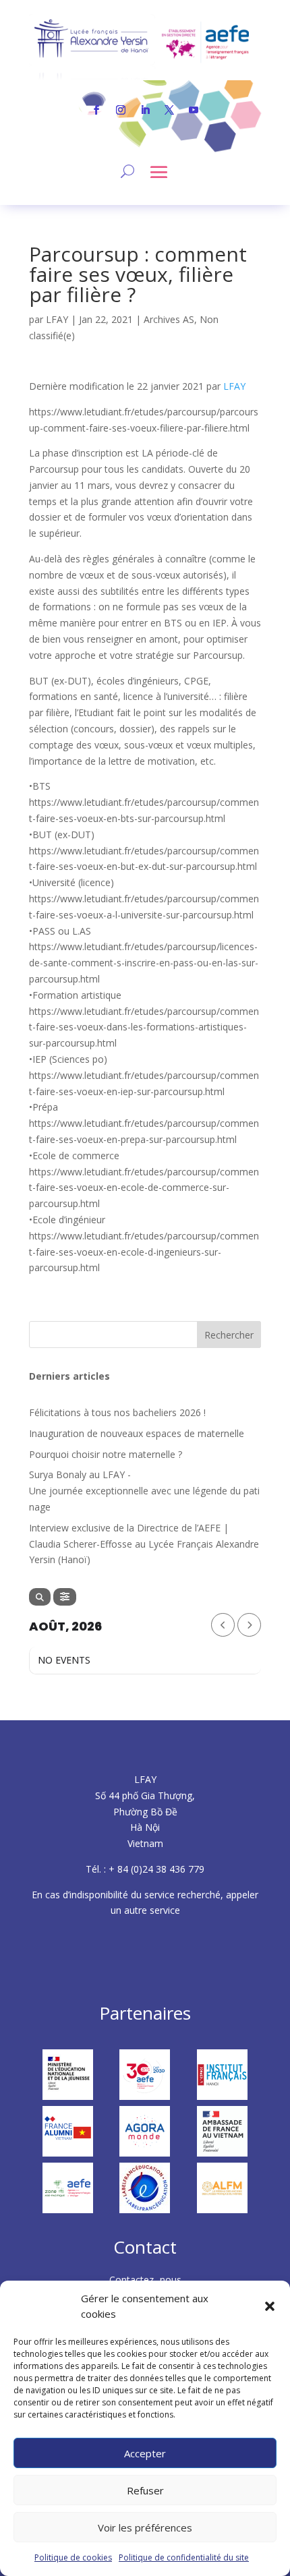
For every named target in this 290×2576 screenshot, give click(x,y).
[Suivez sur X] (169, 110)
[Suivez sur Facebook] (96, 110)
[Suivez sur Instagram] (121, 110)
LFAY (57, 319)
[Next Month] (249, 1625)
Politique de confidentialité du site (184, 2557)
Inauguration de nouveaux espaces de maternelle (137, 1433)
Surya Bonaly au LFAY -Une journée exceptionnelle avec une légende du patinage (144, 1491)
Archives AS (169, 319)
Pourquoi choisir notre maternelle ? (106, 1454)
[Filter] (65, 1597)
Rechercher (229, 1335)
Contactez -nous (145, 2280)
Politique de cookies (73, 2557)
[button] (270, 2306)
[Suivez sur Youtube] (194, 110)
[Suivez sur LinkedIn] (145, 110)
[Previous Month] (223, 1625)
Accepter (145, 2453)
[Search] (40, 1597)
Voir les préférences (145, 2527)
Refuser (145, 2490)
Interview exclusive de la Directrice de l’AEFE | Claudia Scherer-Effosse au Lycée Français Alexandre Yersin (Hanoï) (144, 1544)
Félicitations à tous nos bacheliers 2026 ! (117, 1412)
